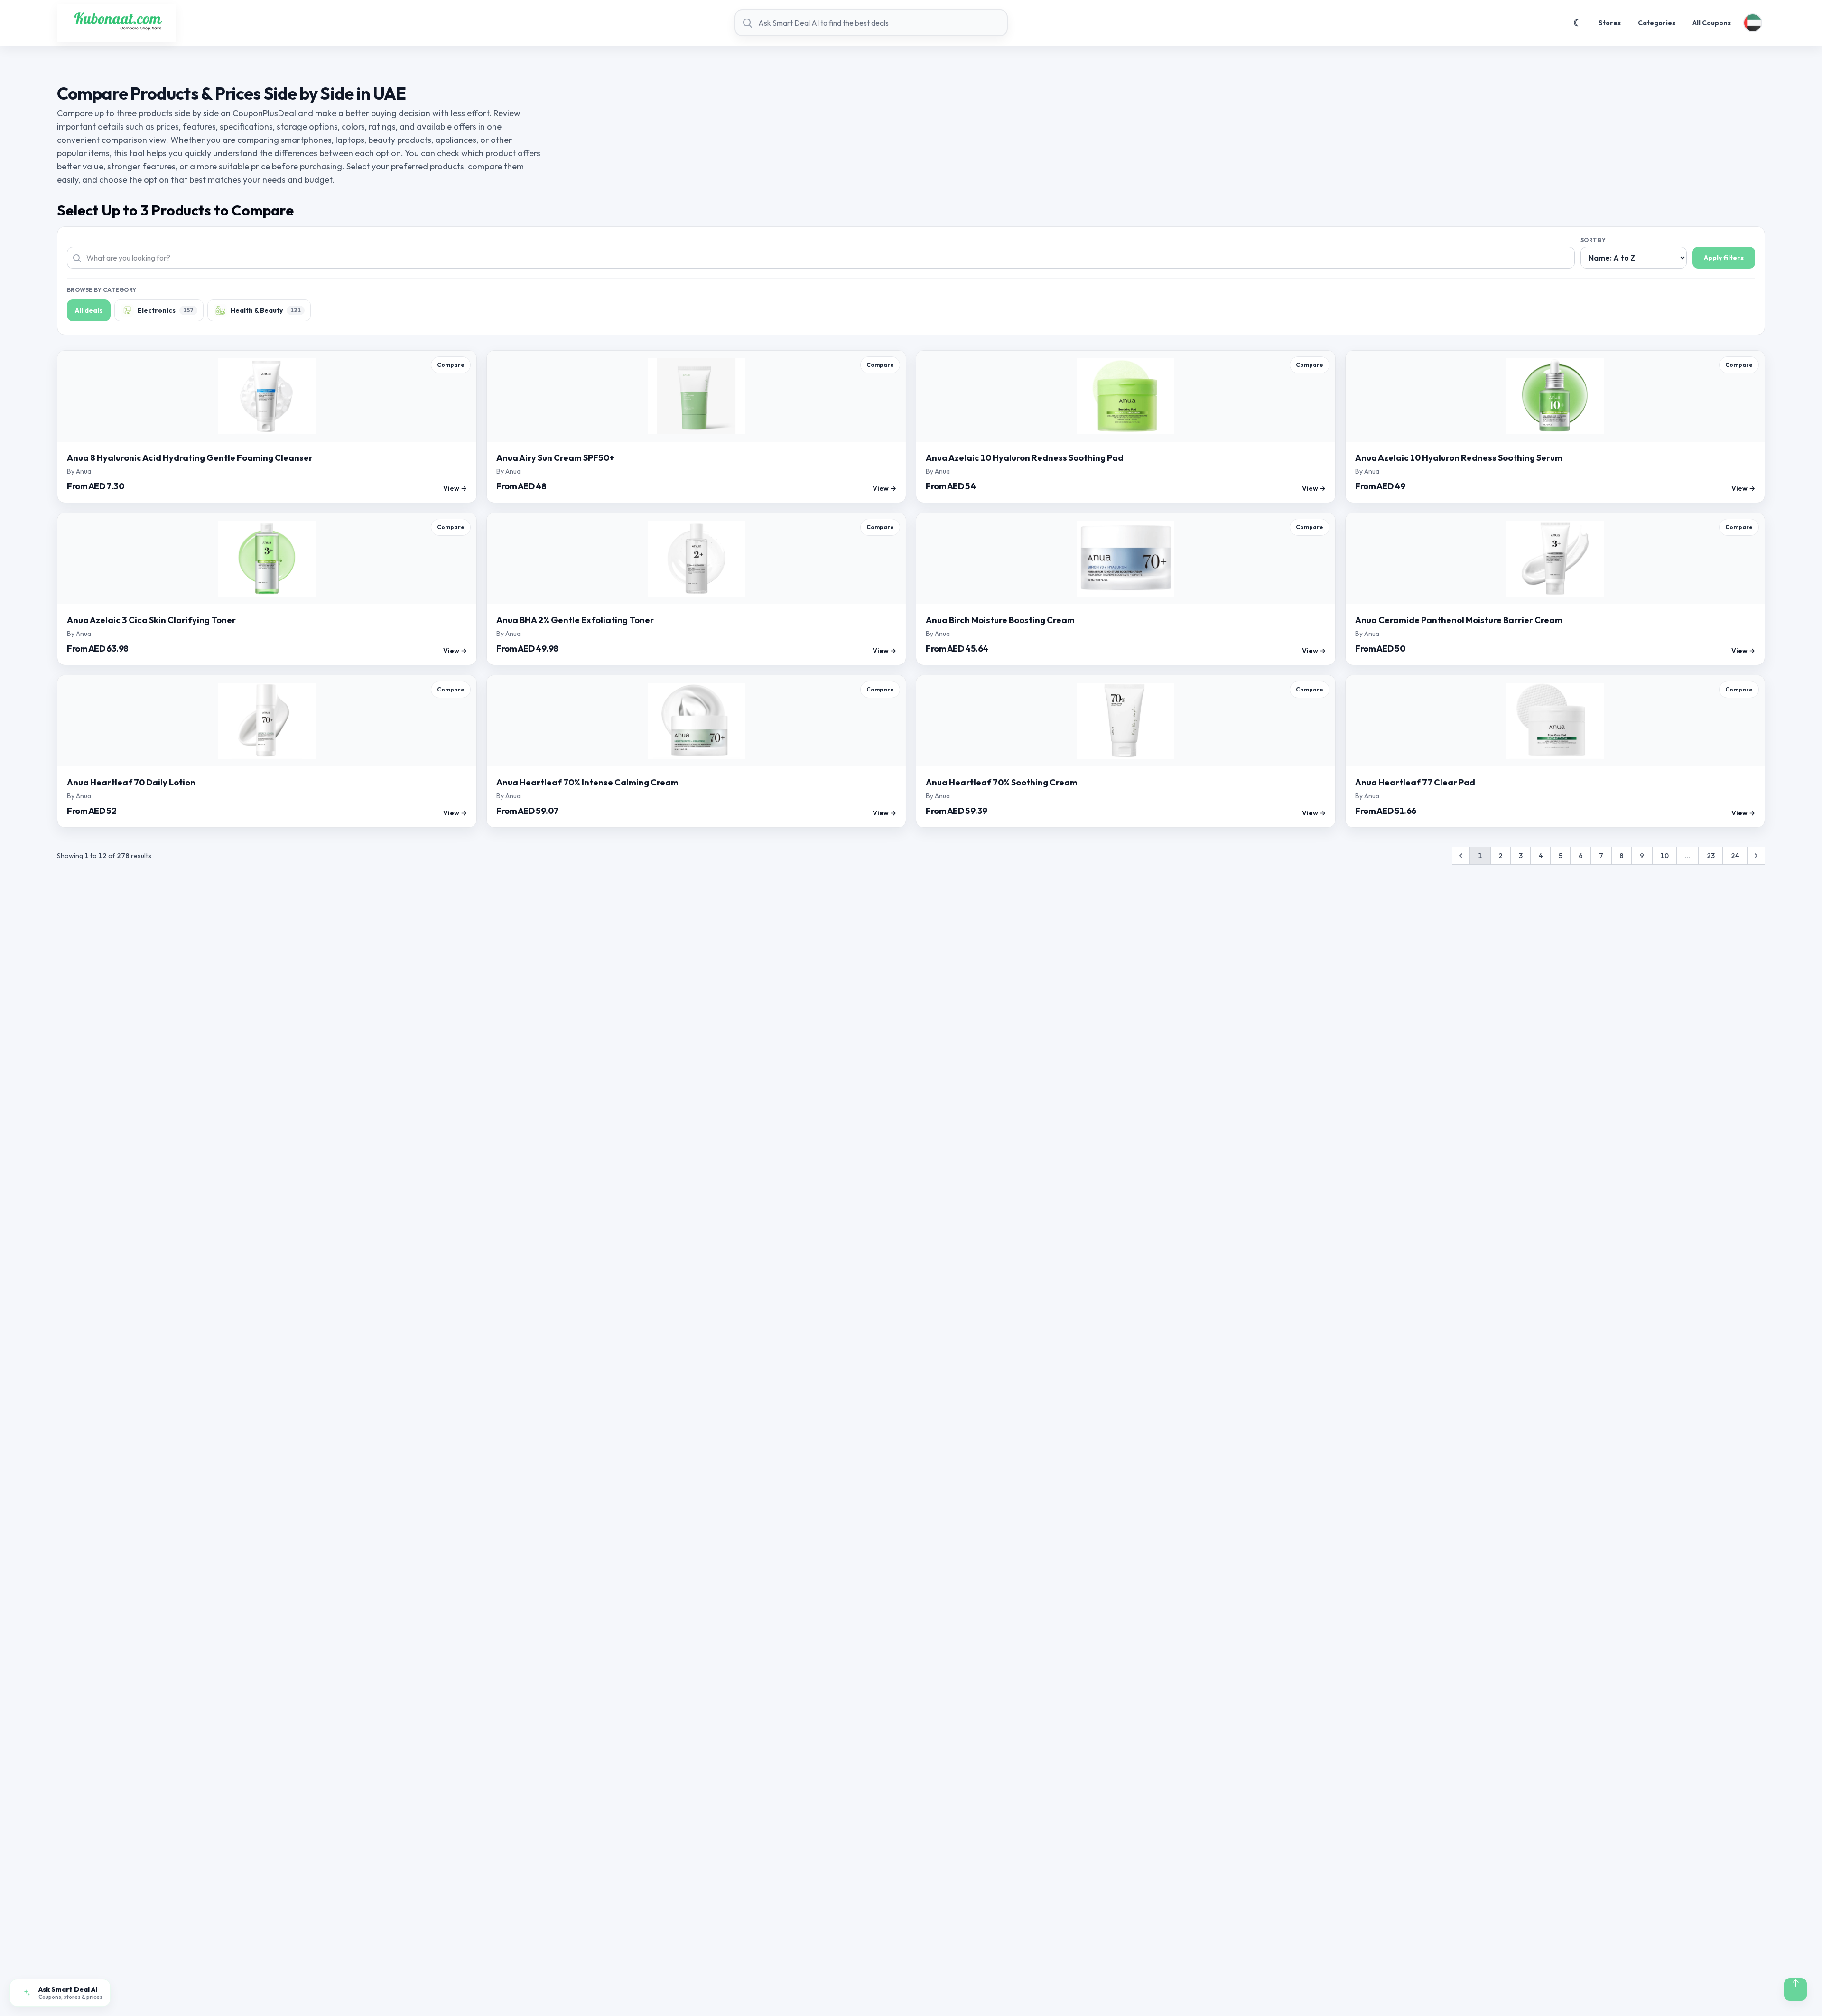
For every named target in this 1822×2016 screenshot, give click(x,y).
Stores (1610, 23)
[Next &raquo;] (1756, 856)
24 (1735, 856)
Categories (1657, 23)
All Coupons (1712, 23)
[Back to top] (1795, 1989)
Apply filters (1724, 258)
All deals (89, 310)
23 (1711, 856)
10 (1664, 856)
